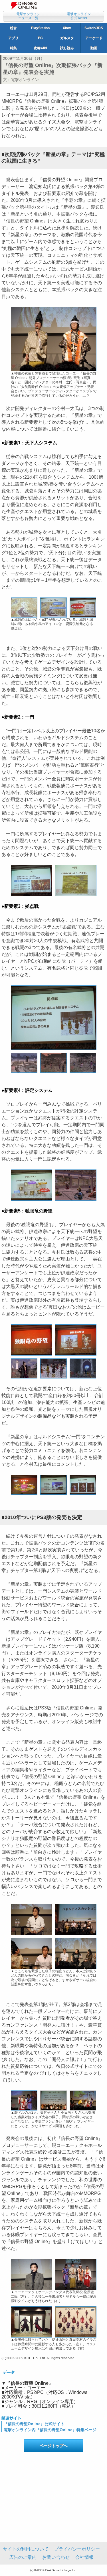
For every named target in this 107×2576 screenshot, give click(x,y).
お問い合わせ (56, 2557)
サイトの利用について (26, 2549)
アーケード (94, 38)
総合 (13, 28)
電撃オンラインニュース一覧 (28, 16)
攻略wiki (40, 48)
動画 (94, 48)
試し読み (67, 48)
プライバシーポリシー (77, 2549)
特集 (13, 48)
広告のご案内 (23, 2557)
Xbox (67, 28)
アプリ (13, 38)
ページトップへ (54, 2446)
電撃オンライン (25, 80)
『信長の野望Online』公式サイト (34, 2424)
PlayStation (40, 28)
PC (40, 38)
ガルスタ (67, 38)
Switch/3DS (94, 28)
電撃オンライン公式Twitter (79, 16)
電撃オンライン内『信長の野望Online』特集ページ (50, 2430)
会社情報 (84, 2557)
